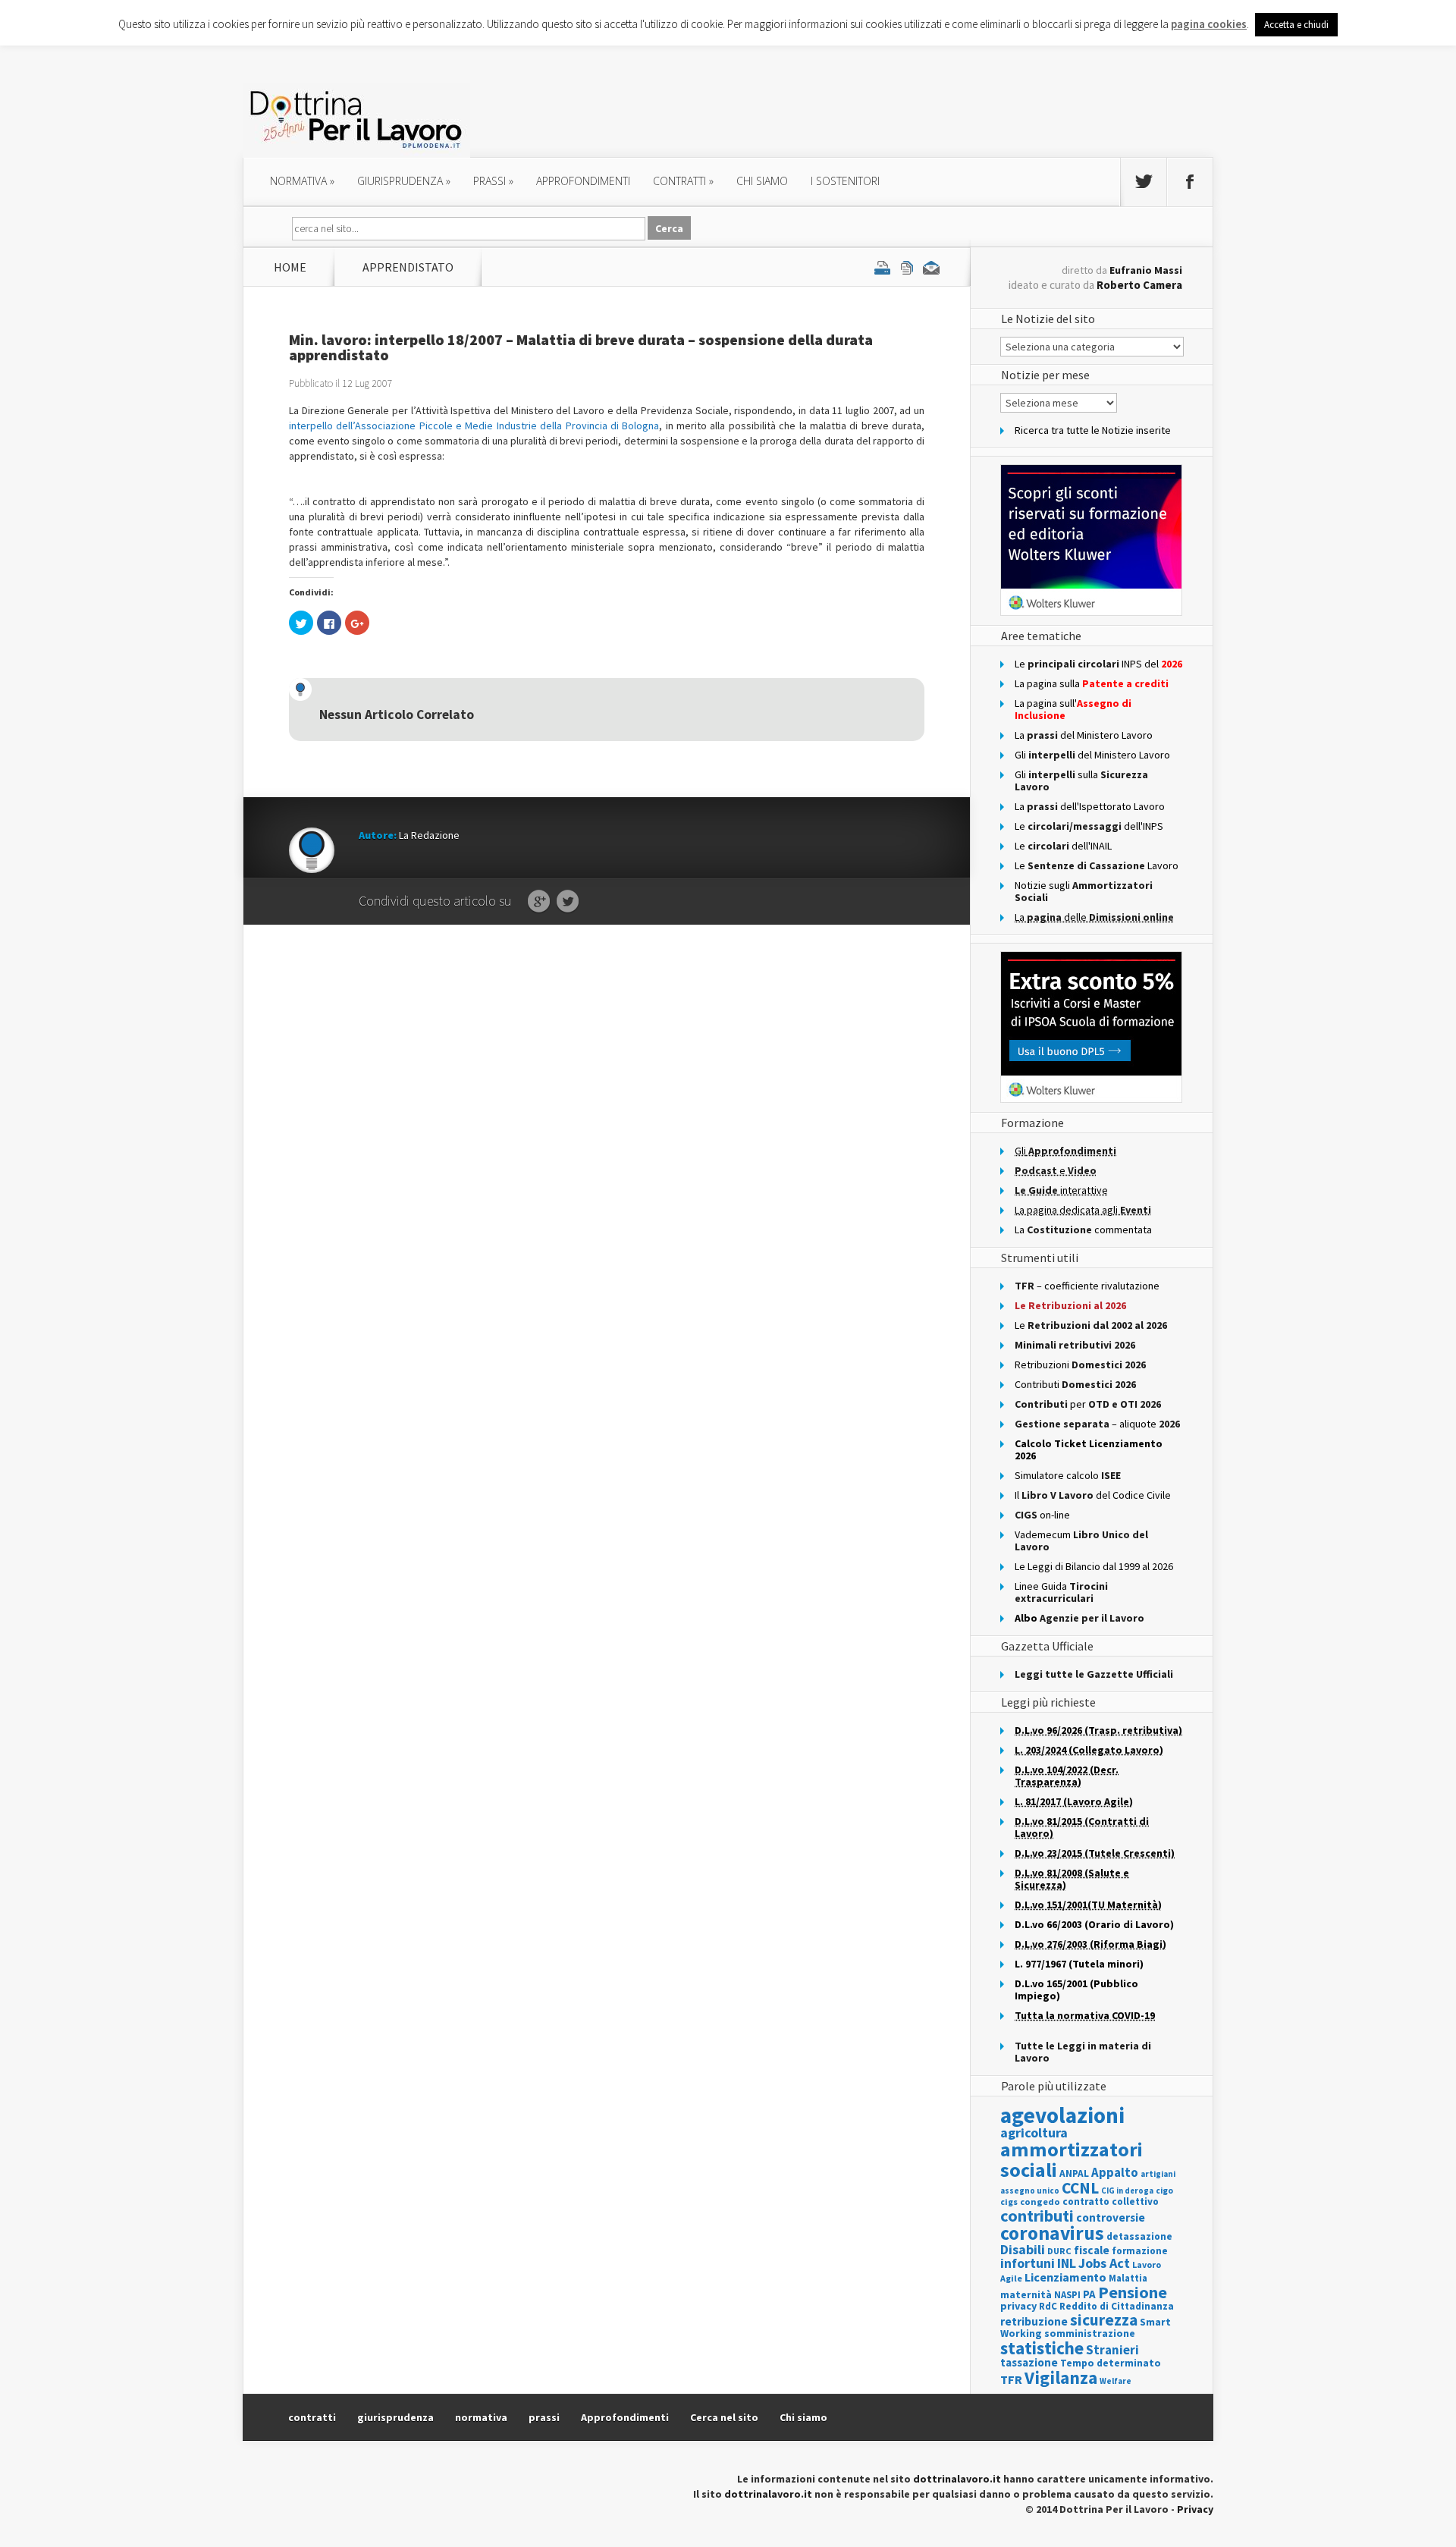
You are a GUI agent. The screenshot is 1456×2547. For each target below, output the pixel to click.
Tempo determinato (1111, 2363)
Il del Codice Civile (1093, 1495)
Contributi (1075, 1384)
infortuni (1028, 2263)
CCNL (1080, 2188)
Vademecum (1081, 1540)
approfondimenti (583, 181)
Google (539, 902)
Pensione (1133, 2292)
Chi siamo (762, 181)
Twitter (568, 902)
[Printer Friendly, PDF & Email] (907, 267)
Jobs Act (1104, 2263)
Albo (1079, 1618)
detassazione (1139, 2236)
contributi (1037, 2216)
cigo (1164, 2191)
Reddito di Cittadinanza (1117, 2306)
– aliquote (1097, 1424)
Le (1091, 1325)
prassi (493, 181)
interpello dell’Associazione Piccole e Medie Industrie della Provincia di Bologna (474, 426)
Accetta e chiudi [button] (1296, 25)
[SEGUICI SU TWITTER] (1144, 182)
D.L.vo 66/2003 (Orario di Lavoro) (1094, 1924)
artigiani (1158, 2174)
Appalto (1115, 2173)
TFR (1011, 2379)
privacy (1018, 2306)
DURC (1059, 2251)
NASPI (1067, 2295)
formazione (1140, 2251)
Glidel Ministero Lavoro (1092, 755)
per (1088, 1404)
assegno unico (1030, 2191)
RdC (1048, 2306)
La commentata (1083, 1230)
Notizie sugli (1084, 891)
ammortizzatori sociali (1072, 2159)
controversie (1111, 2217)
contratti (683, 181)
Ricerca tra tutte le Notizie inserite (1093, 430)
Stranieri (1112, 2350)
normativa (302, 181)
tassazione (1029, 2362)
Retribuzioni (1080, 1365)
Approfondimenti (625, 2417)
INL (1067, 2263)
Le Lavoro (1097, 865)
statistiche (1042, 2348)
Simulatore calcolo (1068, 1475)
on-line (1042, 1515)
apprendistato (408, 267)
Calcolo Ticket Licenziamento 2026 (1089, 1449)
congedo (1040, 2202)
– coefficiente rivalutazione (1087, 1286)
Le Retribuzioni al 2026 (1070, 1305)
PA (1089, 2294)
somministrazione (1090, 2333)
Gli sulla (1081, 780)
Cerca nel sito (724, 2417)
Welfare (1116, 2381)
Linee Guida (1061, 1592)
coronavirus (1052, 2233)
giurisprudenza (404, 181)
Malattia (1128, 2278)
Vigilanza (1061, 2377)
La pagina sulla (1092, 683)
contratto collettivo (1111, 2202)
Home (290, 267)
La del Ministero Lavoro (1084, 735)
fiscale (1092, 2250)
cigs (1009, 2202)
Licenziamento (1065, 2277)
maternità (1026, 2295)
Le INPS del (1098, 664)
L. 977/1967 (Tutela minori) (1079, 1964)
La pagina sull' (1073, 709)
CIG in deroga (1127, 2191)
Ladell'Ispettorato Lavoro (1090, 806)
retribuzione (1034, 2321)
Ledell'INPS (1089, 826)
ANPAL (1074, 2173)
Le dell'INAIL (1063, 846)
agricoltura (1034, 2132)
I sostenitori (845, 181)
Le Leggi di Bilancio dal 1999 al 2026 (1094, 1566)
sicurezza (1104, 2320)
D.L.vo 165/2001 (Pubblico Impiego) (1076, 1990)
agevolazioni (1062, 2115)
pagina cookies (1209, 24)
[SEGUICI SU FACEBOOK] (1190, 182)
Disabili (1023, 2249)
